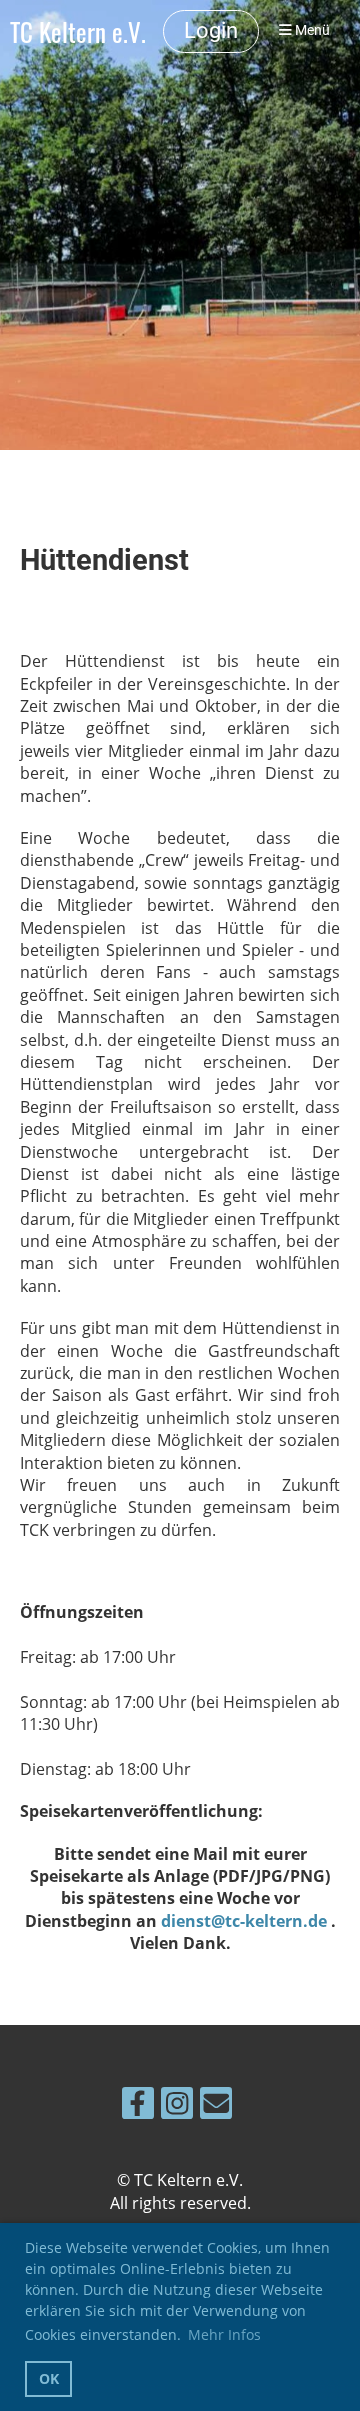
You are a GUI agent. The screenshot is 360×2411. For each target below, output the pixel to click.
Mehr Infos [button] (224, 2334)
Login (211, 30)
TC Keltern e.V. (78, 31)
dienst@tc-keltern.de (244, 1921)
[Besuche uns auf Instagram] (177, 2106)
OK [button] (49, 2378)
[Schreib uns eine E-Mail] (216, 2106)
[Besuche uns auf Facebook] (138, 2106)
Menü (311, 30)
